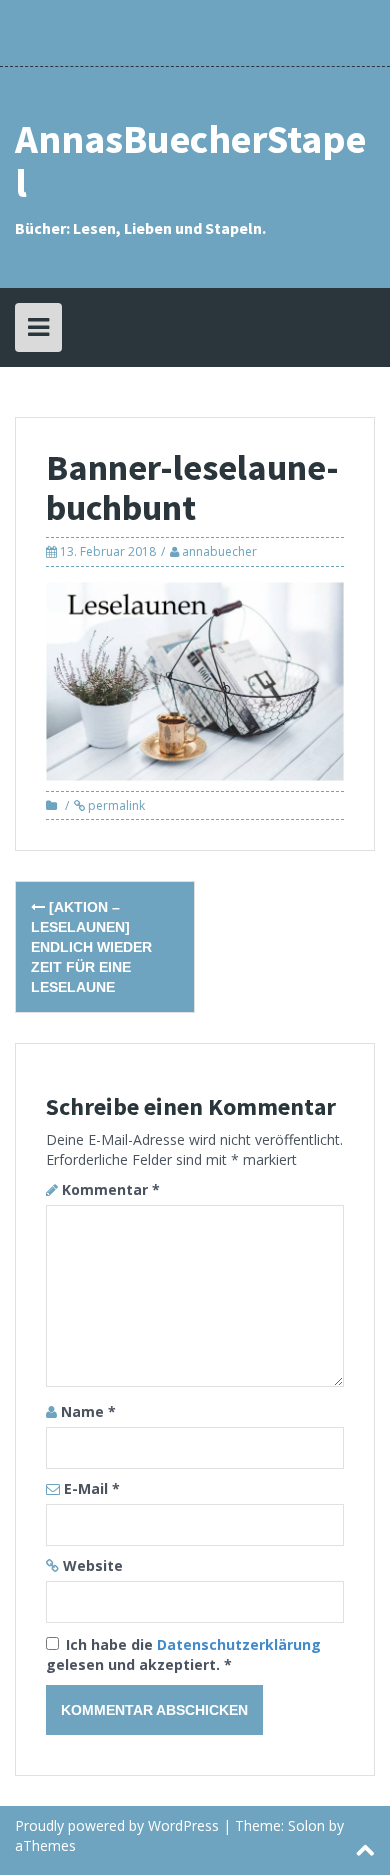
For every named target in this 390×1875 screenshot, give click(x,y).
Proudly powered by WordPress (117, 1825)
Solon (306, 1825)
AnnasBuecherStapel (190, 161)
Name (88, 1411)
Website (93, 1565)
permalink (115, 805)
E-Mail (92, 1488)
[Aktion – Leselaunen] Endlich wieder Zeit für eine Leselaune (91, 947)
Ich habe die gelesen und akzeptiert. (183, 1654)
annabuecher (219, 551)
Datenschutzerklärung (239, 1644)
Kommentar (111, 1189)
